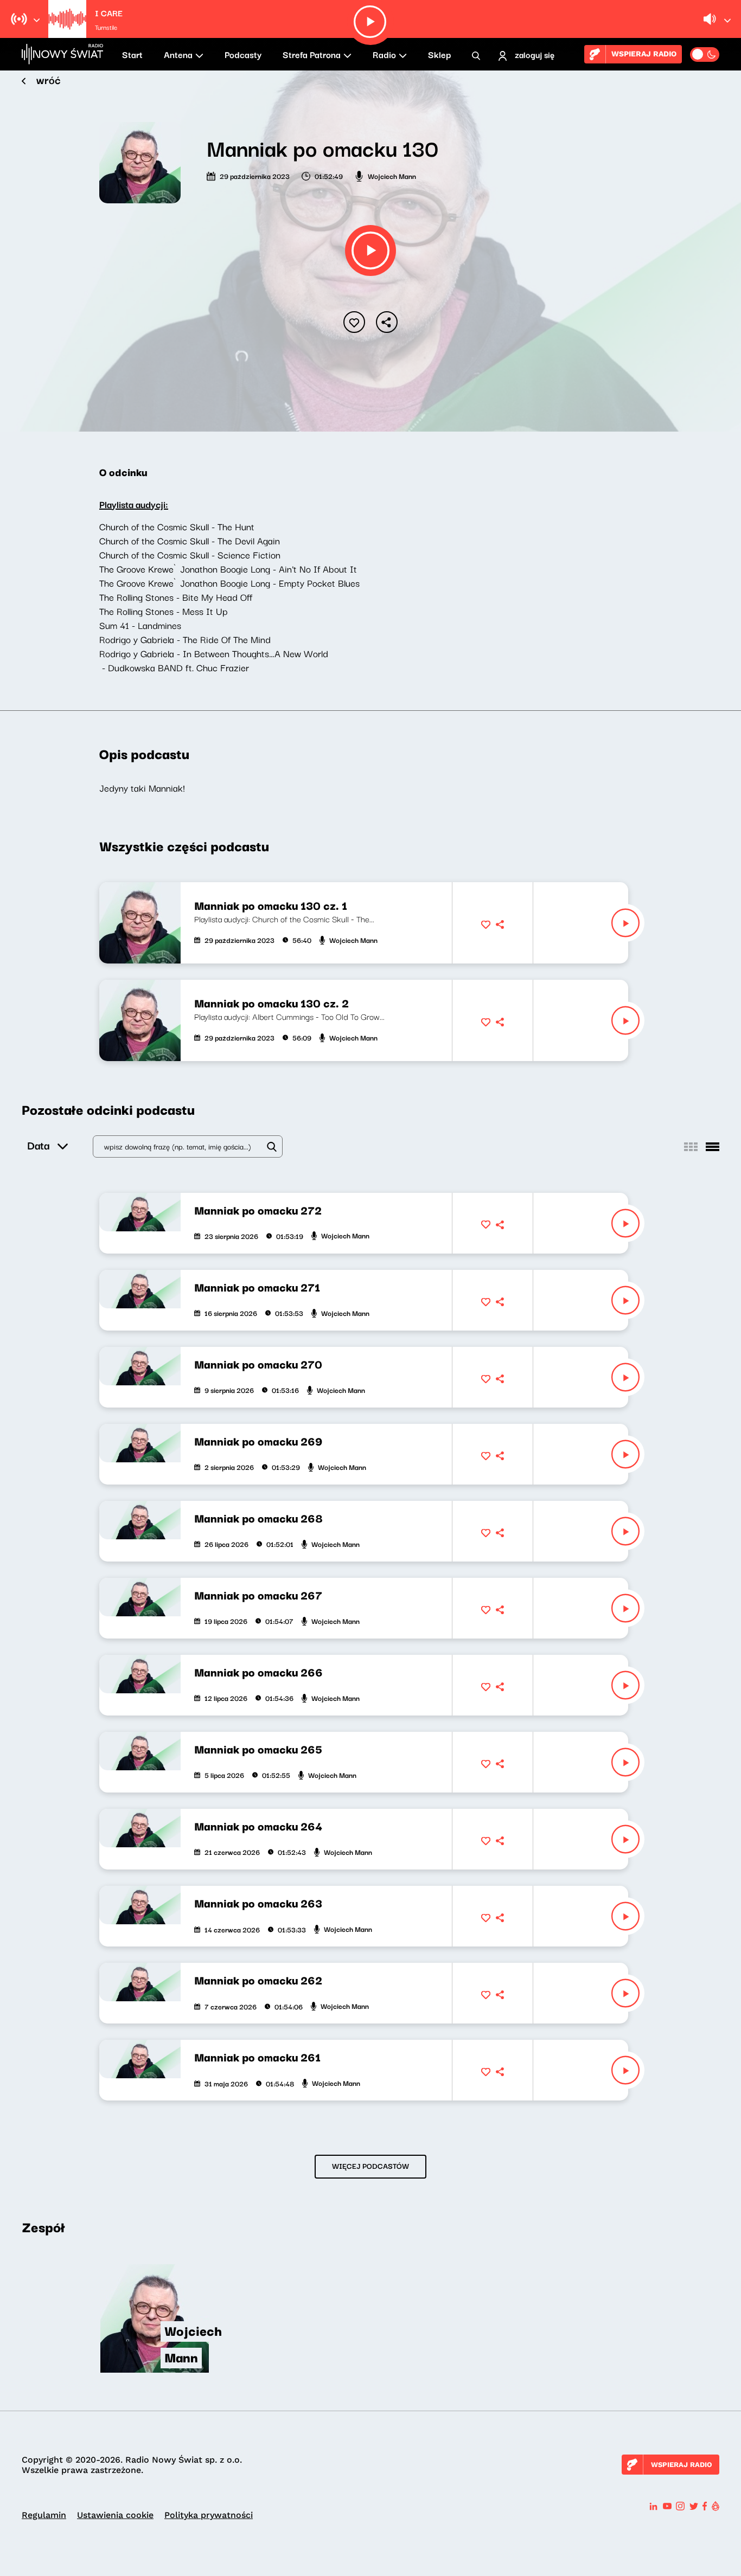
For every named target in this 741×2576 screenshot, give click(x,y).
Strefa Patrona (312, 54)
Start (132, 54)
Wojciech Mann (392, 176)
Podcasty (243, 54)
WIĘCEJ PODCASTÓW (370, 2166)
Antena (178, 54)
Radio (384, 54)
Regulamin (44, 2515)
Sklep (439, 54)
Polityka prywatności (209, 2515)
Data (38, 1145)
